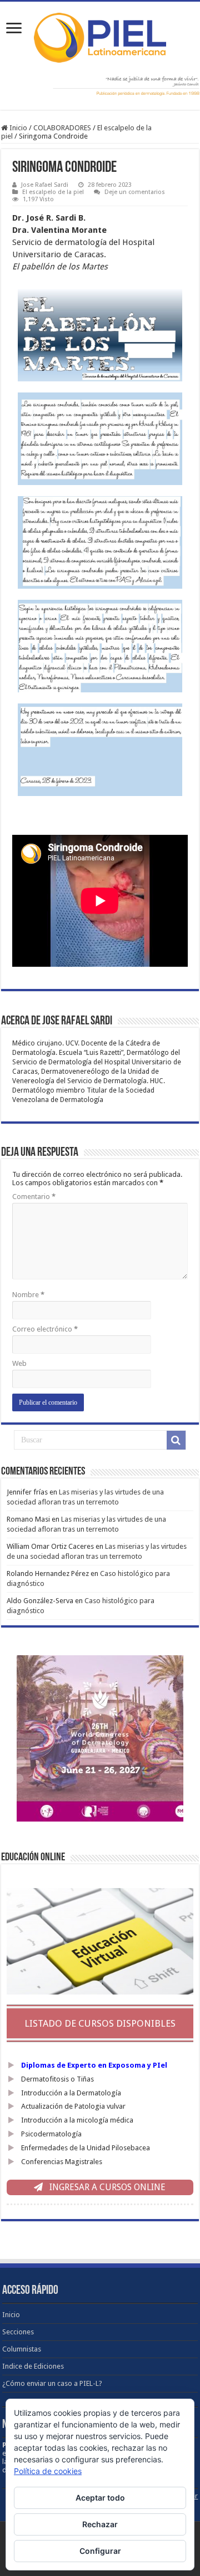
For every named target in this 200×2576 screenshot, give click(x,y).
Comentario (34, 1197)
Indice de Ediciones (33, 2366)
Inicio (17, 128)
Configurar (100, 2551)
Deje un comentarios (135, 192)
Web (19, 1363)
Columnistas (22, 2349)
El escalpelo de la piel (53, 192)
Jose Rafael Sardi (45, 185)
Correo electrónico (45, 1329)
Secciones (18, 2332)
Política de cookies (48, 2471)
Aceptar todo (100, 2498)
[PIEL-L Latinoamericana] (100, 35)
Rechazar (100, 2524)
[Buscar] (176, 1440)
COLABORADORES (62, 128)
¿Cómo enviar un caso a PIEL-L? (52, 2383)
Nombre (28, 1295)
